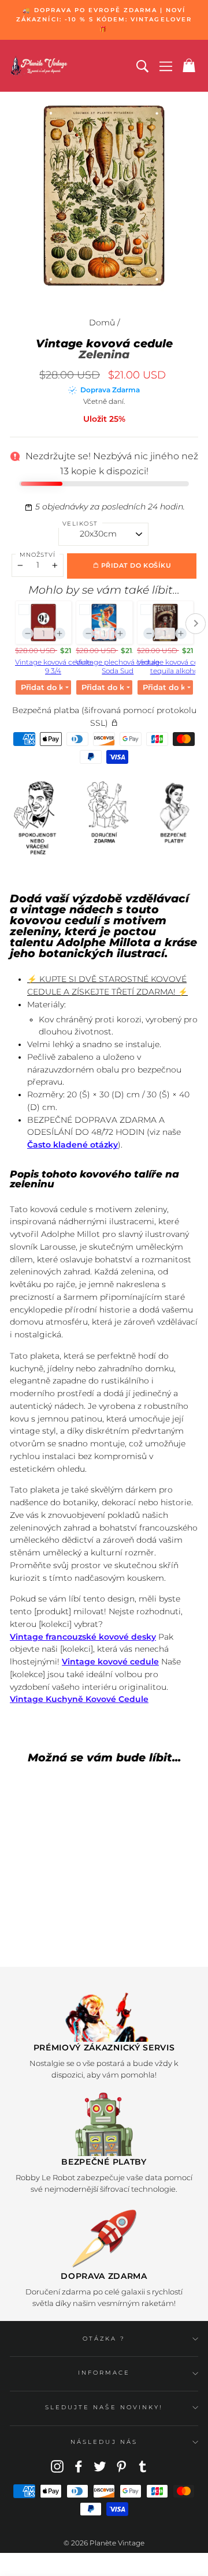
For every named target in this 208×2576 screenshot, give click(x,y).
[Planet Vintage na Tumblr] (143, 2466)
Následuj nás (104, 2442)
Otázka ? (104, 2339)
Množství (38, 555)
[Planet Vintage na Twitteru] (100, 2466)
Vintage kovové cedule (110, 1662)
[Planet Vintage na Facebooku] (79, 2466)
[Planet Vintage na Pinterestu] (121, 2466)
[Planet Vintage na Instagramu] (57, 2466)
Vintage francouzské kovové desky (83, 1637)
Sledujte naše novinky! (104, 2407)
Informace (104, 2373)
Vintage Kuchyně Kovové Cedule (79, 1699)
